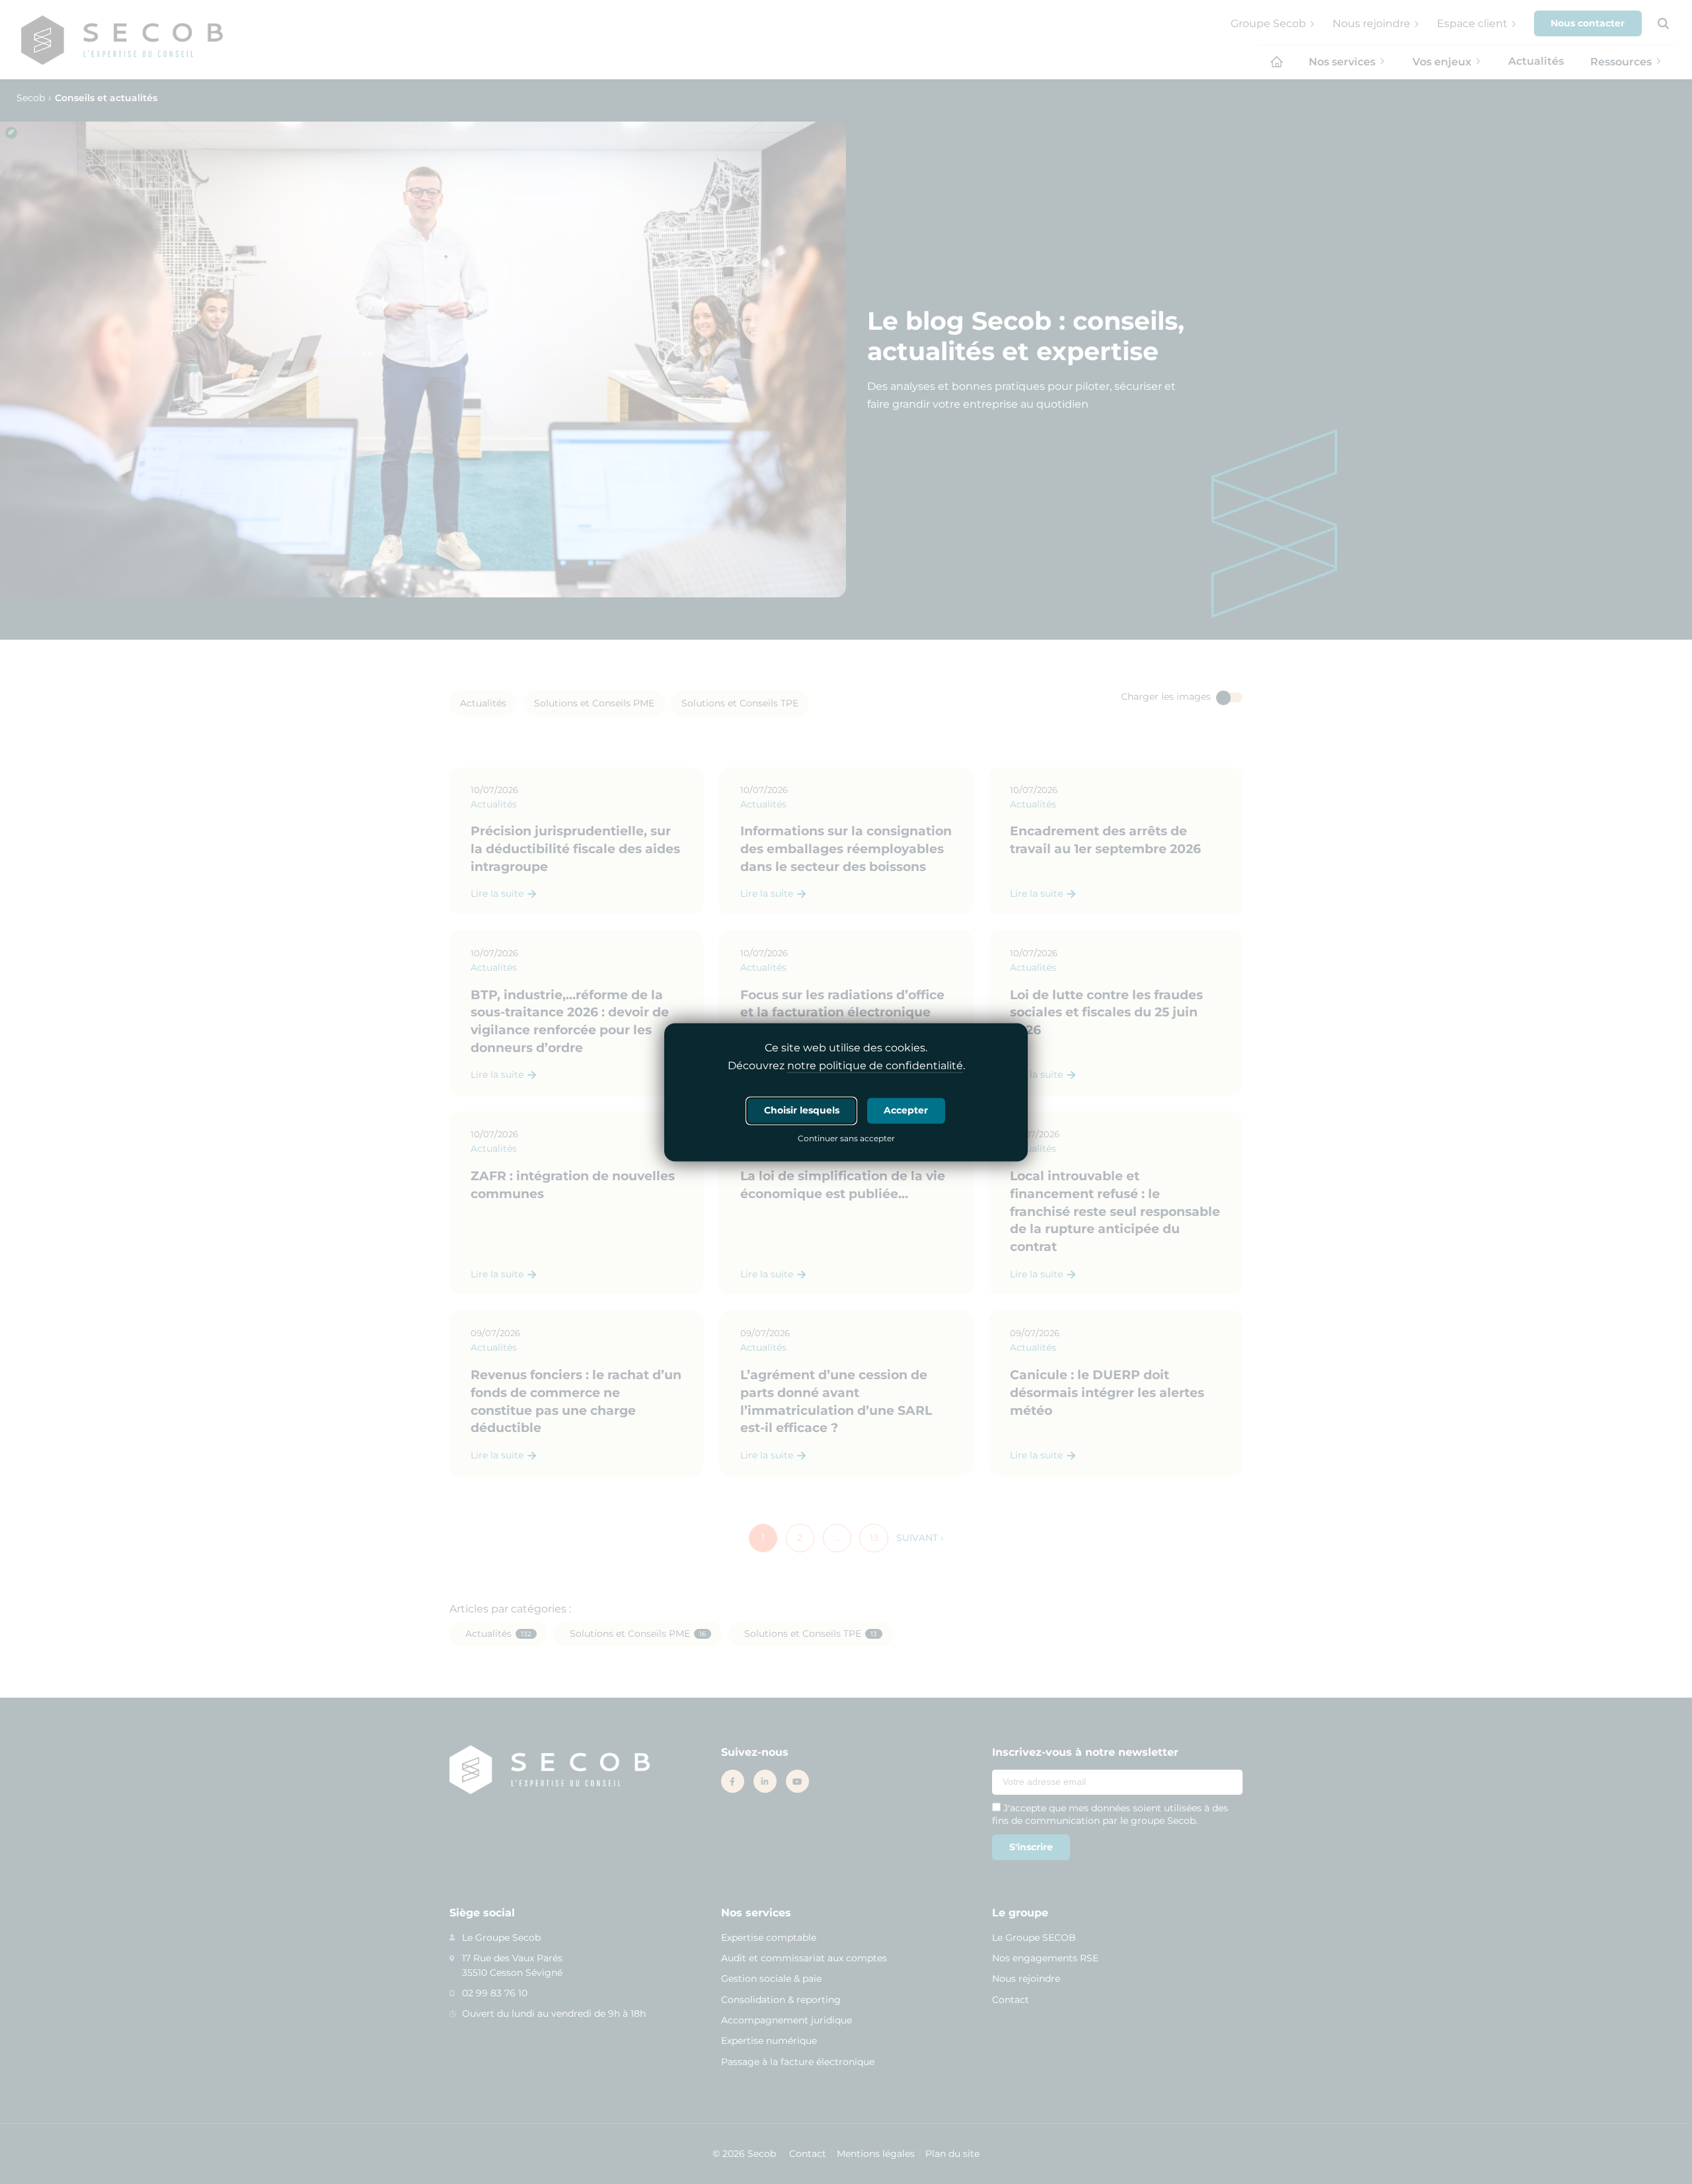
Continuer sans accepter (846, 1139)
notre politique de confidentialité (875, 1066)
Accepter (906, 1110)
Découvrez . (846, 1066)
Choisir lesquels (802, 1110)
